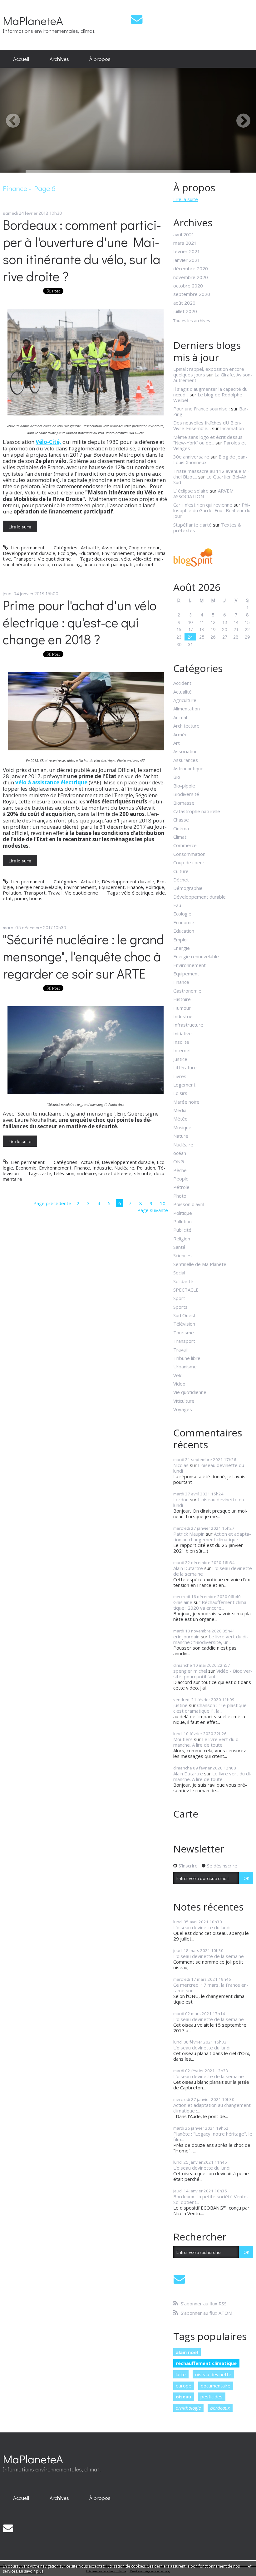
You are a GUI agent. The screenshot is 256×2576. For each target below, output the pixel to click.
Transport (24, 559)
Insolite (181, 1042)
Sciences (182, 1255)
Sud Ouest (185, 1315)
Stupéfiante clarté (192, 525)
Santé (179, 1247)
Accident (182, 683)
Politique (155, 887)
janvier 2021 (187, 260)
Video (179, 1384)
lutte (181, 2374)
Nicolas (181, 1465)
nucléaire (86, 1173)
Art (177, 743)
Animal (180, 717)
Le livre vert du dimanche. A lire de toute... (207, 1742)
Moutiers (183, 1739)
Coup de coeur (144, 547)
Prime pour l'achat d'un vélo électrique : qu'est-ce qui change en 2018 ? (80, 622)
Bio (177, 777)
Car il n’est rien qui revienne (203, 505)
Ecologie (67, 553)
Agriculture (185, 700)
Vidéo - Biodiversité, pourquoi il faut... (213, 1674)
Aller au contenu (20, 5)
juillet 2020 (185, 311)
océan (180, 1153)
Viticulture (184, 1401)
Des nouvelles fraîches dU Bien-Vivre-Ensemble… (207, 425)
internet (145, 564)
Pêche (180, 1170)
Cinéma (181, 828)
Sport (179, 1298)
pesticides (212, 2397)
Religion (182, 1239)
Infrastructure (188, 1025)
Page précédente (52, 1203)
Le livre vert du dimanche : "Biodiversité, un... (211, 1639)
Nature (181, 1136)
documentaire (216, 2386)
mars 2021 (185, 243)
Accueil (21, 59)
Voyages (183, 1409)
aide (160, 893)
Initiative (182, 1033)
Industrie (102, 1168)
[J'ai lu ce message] (250, 2566)
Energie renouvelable (38, 887)
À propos (100, 59)
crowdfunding (66, 564)
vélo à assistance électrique (51, 782)
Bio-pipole (184, 786)
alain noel (187, 2352)
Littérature (185, 1067)
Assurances (186, 760)
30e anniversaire (191, 457)
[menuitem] (21, 59)
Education (89, 553)
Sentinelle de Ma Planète (200, 1264)
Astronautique (188, 768)
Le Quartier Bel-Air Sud (210, 479)
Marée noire (186, 1102)
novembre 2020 (191, 277)
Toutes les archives (192, 321)
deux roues (106, 559)
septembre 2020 (192, 294)
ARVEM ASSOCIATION (203, 493)
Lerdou (181, 1499)
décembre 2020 (191, 268)
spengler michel (190, 1671)
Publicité (182, 1230)
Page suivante (153, 1210)
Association (114, 547)
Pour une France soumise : (202, 409)
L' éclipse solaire (191, 491)
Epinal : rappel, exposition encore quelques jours (209, 372)
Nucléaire (124, 1168)
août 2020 (184, 303)
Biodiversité (186, 794)
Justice (180, 1059)
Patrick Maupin (189, 1534)
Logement (184, 1085)
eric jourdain (186, 1636)
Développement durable (29, 553)
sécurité (143, 1173)
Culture (181, 871)
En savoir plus (31, 2571)
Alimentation (187, 709)
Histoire (182, 999)
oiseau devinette (213, 2374)
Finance (145, 553)
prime (21, 898)
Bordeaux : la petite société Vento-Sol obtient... (211, 2199)
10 (163, 1203)
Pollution (12, 893)
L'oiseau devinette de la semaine (213, 1571)
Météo (180, 1119)
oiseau (183, 2397)
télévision (64, 1173)
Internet (182, 1050)
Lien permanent (27, 547)
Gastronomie (187, 991)
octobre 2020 (188, 286)
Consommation (189, 854)
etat (7, 898)
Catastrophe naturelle (197, 811)
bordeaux (220, 2408)
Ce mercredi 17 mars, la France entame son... (211, 1988)
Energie (182, 948)
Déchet (181, 880)
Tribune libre (187, 1358)
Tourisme (184, 1332)
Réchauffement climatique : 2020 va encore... (211, 1605)
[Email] (137, 19)
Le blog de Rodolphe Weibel (208, 397)
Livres (180, 1076)
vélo (126, 559)
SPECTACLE (186, 1290)
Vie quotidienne (54, 559)
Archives (59, 59)
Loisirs (180, 1093)
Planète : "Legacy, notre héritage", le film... (213, 2137)
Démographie (188, 888)
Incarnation (232, 428)
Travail (55, 893)
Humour (182, 1008)
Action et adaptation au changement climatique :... (212, 1537)
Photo (180, 1196)
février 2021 (187, 251)
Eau (177, 905)
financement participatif (109, 564)
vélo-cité (142, 559)
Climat (180, 837)
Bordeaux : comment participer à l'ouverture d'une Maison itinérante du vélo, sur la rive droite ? (82, 250)
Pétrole (181, 1187)
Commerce (185, 845)
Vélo (178, 1375)
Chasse (181, 820)
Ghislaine (183, 1602)
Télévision (184, 1324)
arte (47, 1173)
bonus (36, 898)
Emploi (180, 940)
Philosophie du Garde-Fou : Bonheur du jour (212, 510)
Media (180, 1110)
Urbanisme (185, 1367)
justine (180, 1705)
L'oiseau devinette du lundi (209, 1468)
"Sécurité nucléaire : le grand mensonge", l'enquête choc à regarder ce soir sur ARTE (84, 956)
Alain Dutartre (188, 1568)
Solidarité (183, 1281)
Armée (180, 734)
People (181, 1179)
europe (184, 2386)
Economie (26, 1168)
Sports (180, 1307)
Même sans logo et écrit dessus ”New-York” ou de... (208, 440)
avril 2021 (184, 234)
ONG (179, 1161)
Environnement (118, 553)
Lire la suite (20, 527)
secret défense (115, 1173)
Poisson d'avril (189, 1204)
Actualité (90, 547)
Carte (186, 1814)
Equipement (112, 887)
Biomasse (184, 803)
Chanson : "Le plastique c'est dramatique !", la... (210, 1708)
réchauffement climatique (206, 2363)
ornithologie (188, 2408)
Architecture (186, 726)
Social (179, 1273)
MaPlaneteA (33, 20)
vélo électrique (137, 893)
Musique (182, 1127)
